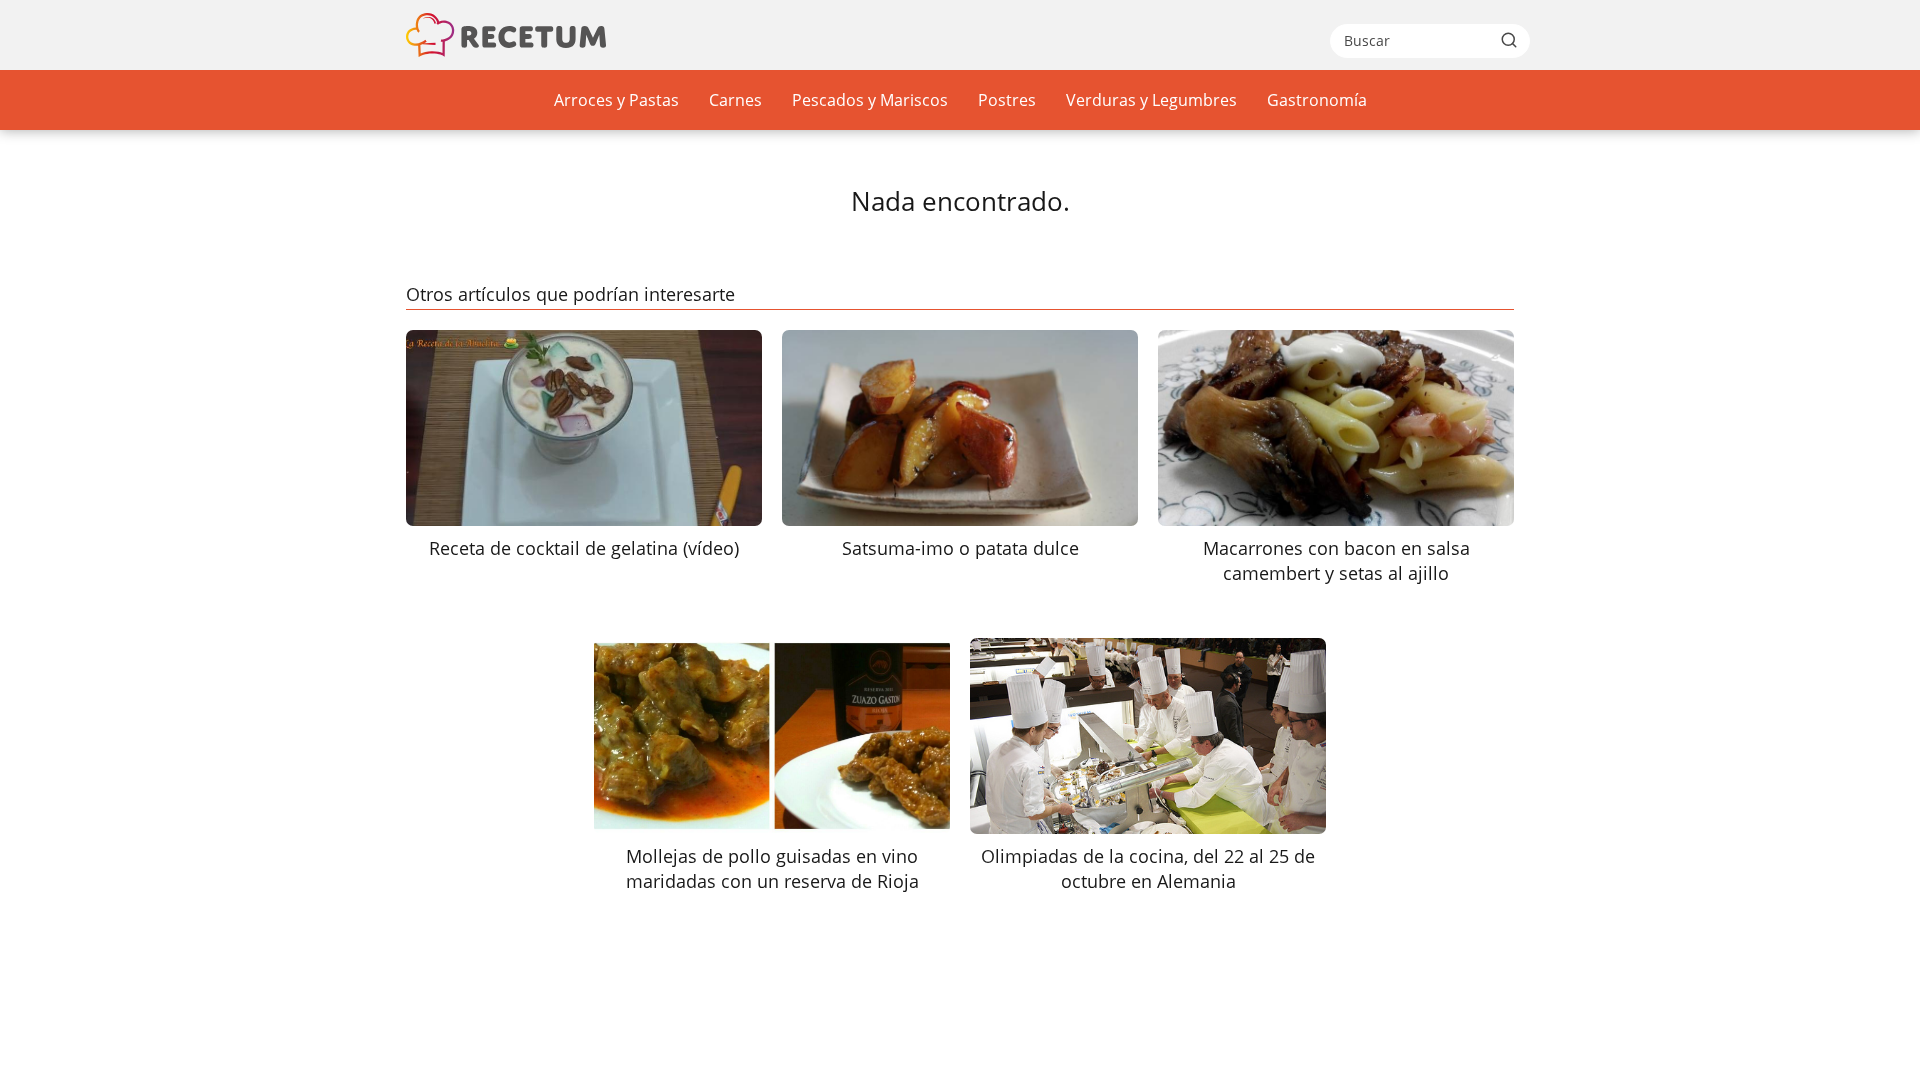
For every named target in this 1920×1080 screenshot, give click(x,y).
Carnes (735, 100)
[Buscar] (1509, 40)
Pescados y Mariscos (870, 100)
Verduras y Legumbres (1151, 100)
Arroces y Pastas (616, 100)
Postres (1007, 100)
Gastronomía (1317, 100)
